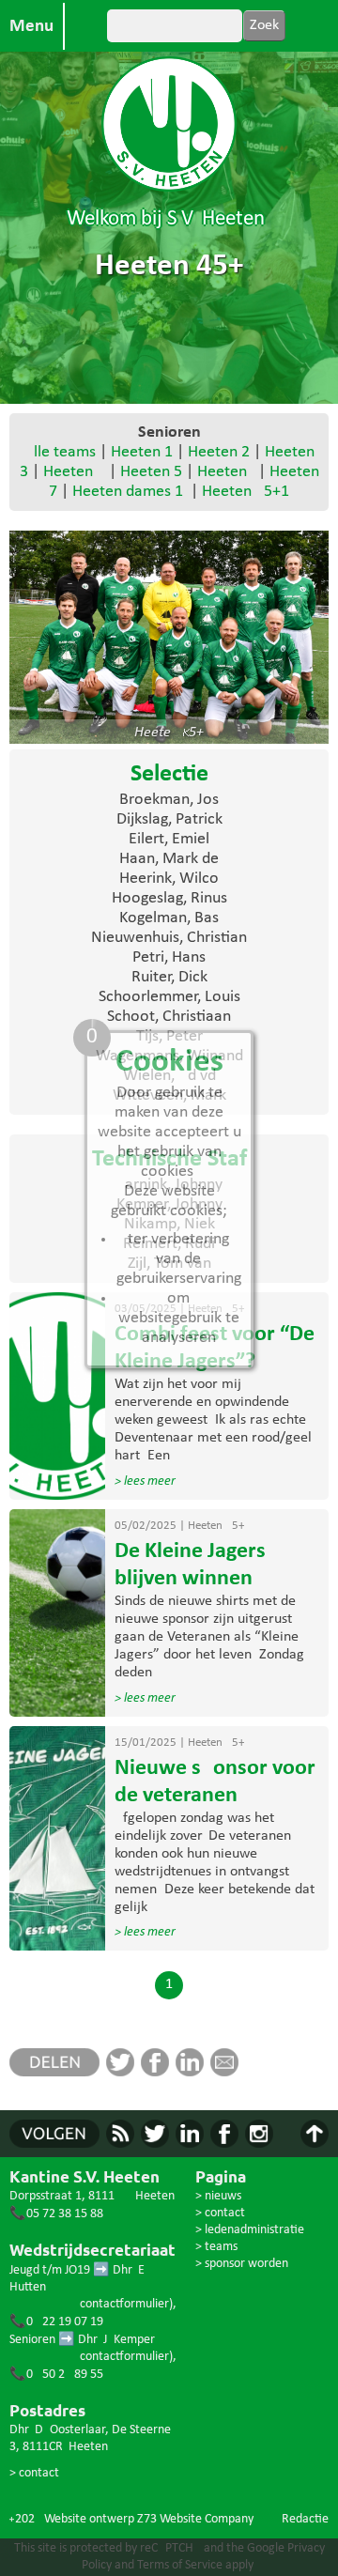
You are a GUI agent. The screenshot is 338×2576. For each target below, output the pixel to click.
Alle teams (60, 452)
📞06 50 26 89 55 (56, 2375)
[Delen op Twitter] (123, 2072)
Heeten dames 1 (128, 492)
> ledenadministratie (250, 2230)
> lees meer (145, 1481)
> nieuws (218, 2196)
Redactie (305, 2519)
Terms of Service (180, 2565)
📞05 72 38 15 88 (56, 2214)
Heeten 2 (219, 452)
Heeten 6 (224, 472)
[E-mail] (228, 2072)
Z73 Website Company (195, 2519)
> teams (216, 2247)
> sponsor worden (242, 2264)
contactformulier (124, 2304)
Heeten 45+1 (246, 492)
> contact (34, 2473)
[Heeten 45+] (169, 637)
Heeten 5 (151, 472)
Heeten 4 (74, 472)
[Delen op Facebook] (158, 2072)
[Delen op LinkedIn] (193, 2072)
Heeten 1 (142, 452)
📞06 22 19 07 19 (56, 2322)
